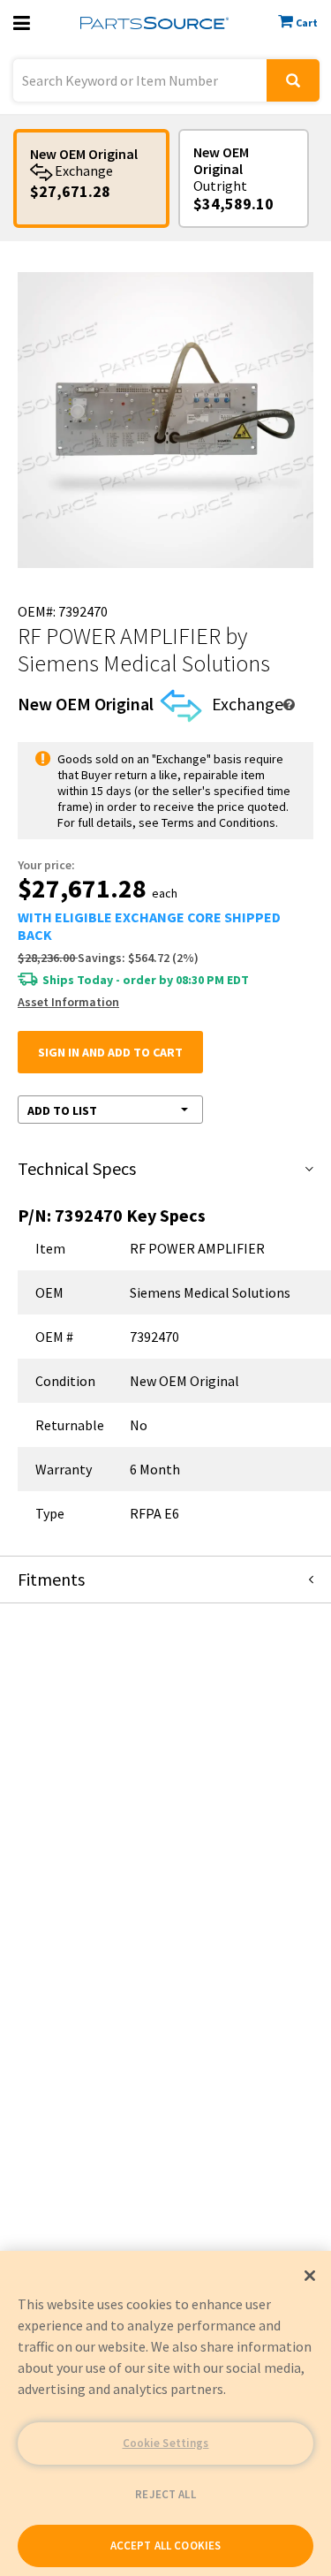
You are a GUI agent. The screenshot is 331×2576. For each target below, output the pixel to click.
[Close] (310, 2276)
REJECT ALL (165, 2494)
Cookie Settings (166, 2443)
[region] (165, 2413)
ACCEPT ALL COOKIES (165, 2546)
